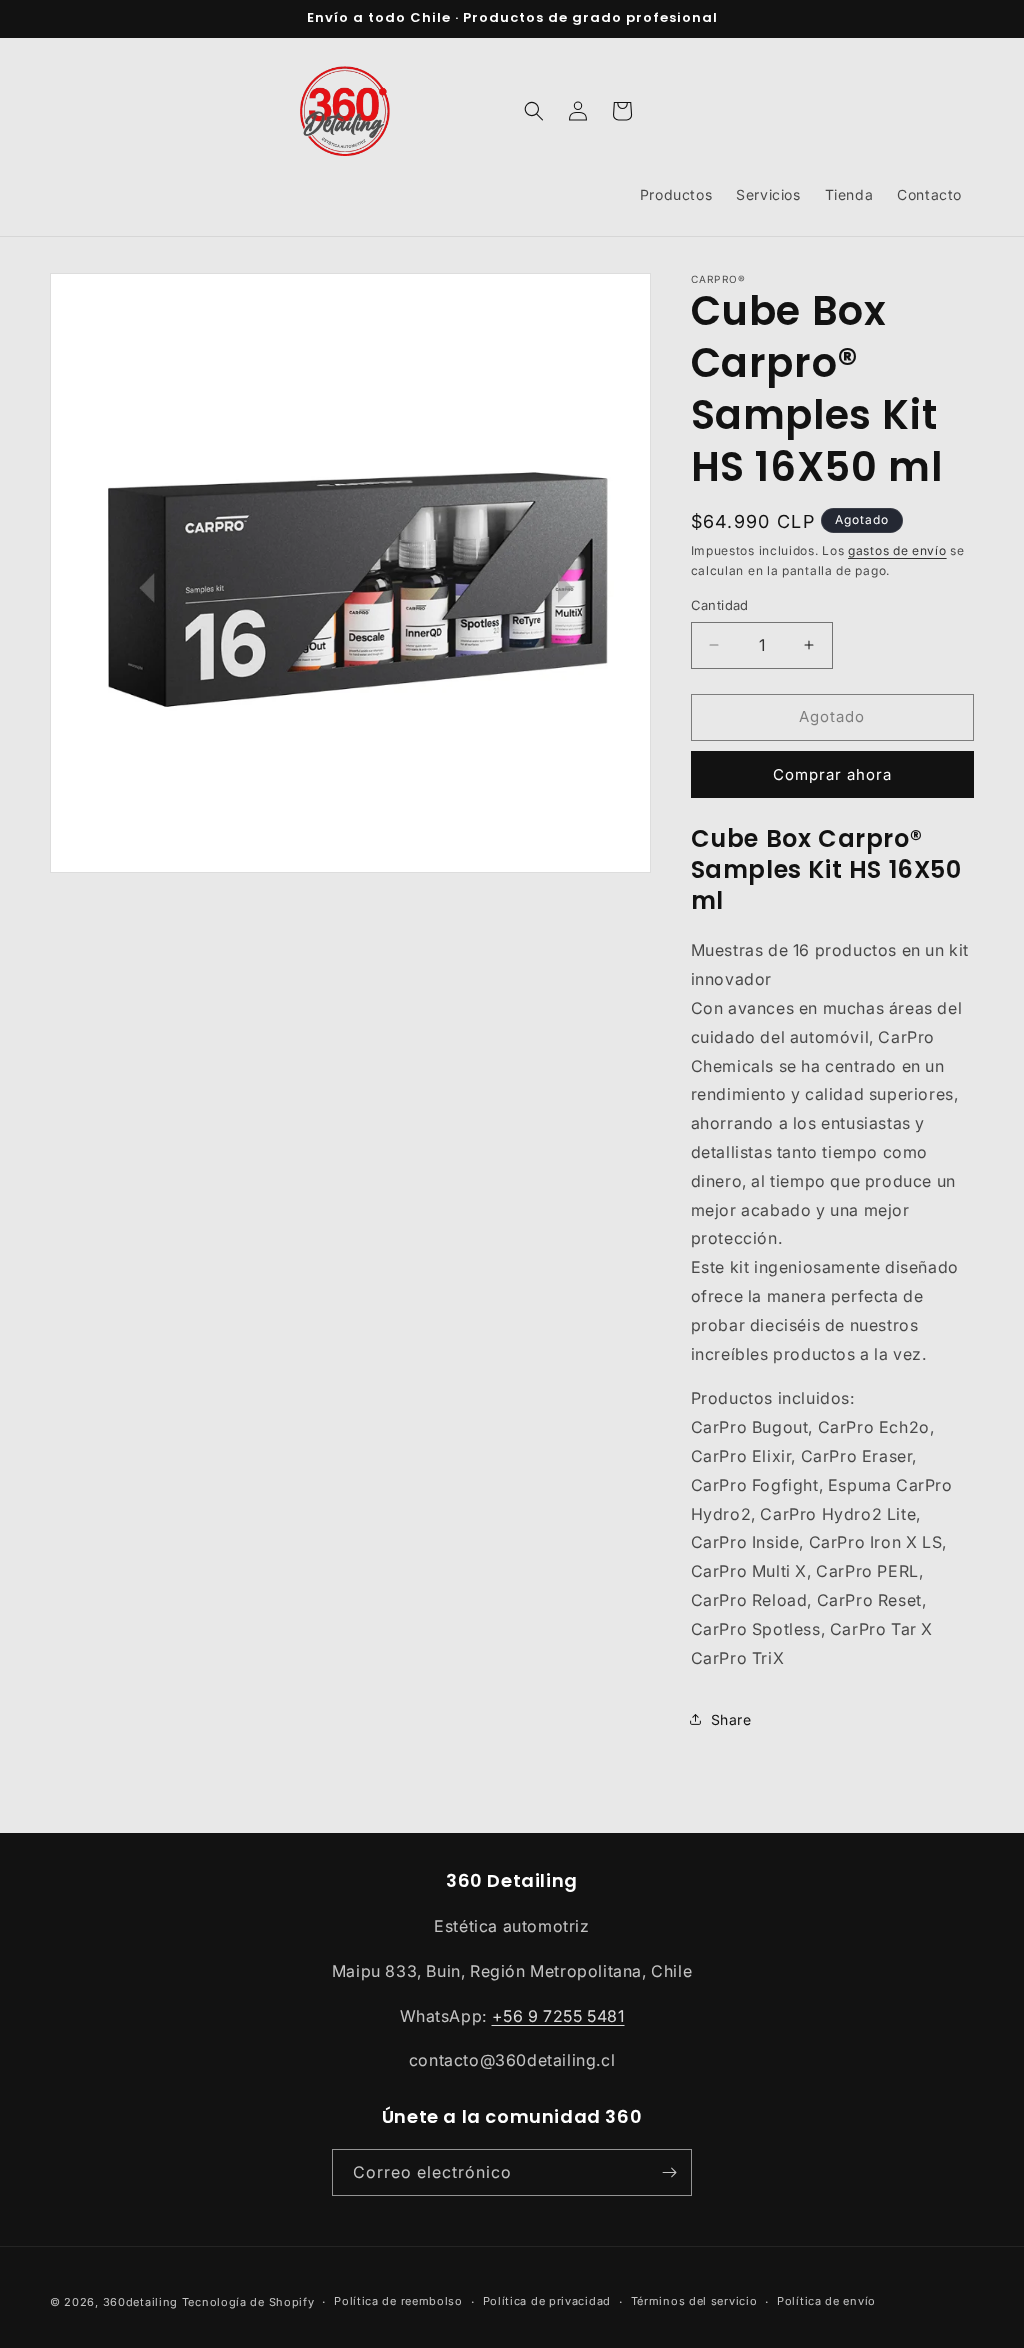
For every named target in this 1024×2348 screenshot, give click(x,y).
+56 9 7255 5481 (558, 2016)
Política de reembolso (398, 2301)
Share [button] (731, 1719)
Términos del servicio (694, 2301)
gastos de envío (897, 550)
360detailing (140, 2302)
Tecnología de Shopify (248, 2302)
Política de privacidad (547, 2301)
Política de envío (826, 2301)
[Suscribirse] (669, 2172)
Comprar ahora (832, 774)
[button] (534, 111)
